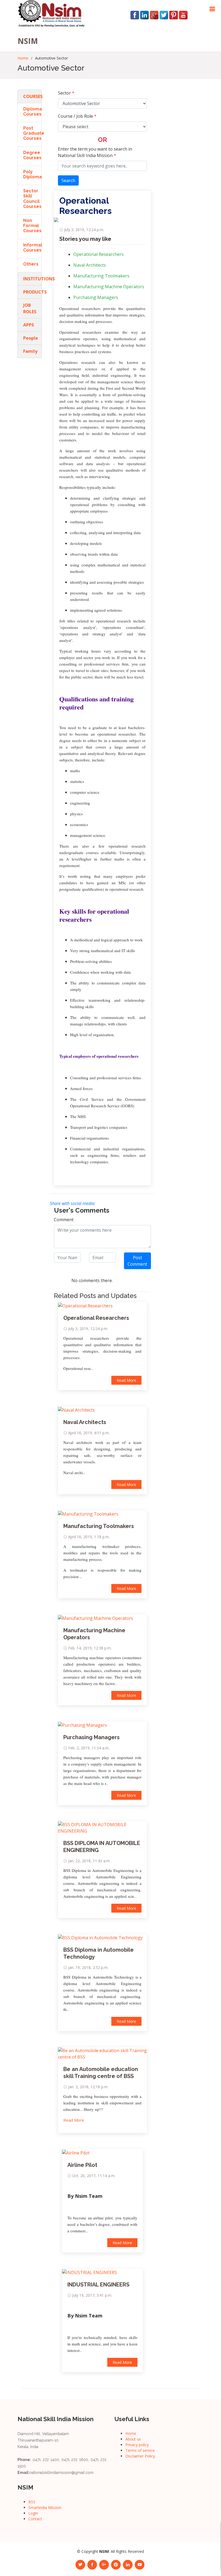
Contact (35, 2519)
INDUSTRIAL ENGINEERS (98, 2285)
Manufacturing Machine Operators (109, 287)
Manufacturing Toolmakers (101, 276)
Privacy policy (137, 2445)
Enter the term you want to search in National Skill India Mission (95, 152)
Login (33, 2513)
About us (133, 2439)
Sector (66, 93)
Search (68, 180)
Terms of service (140, 2450)
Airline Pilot (82, 2165)
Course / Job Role (77, 116)
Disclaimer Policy (140, 2456)
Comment (64, 1220)
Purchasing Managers (96, 297)
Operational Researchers (99, 254)
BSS (32, 2502)
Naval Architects (90, 265)
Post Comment (137, 1261)
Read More (126, 1380)
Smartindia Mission (45, 2507)
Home (23, 58)
